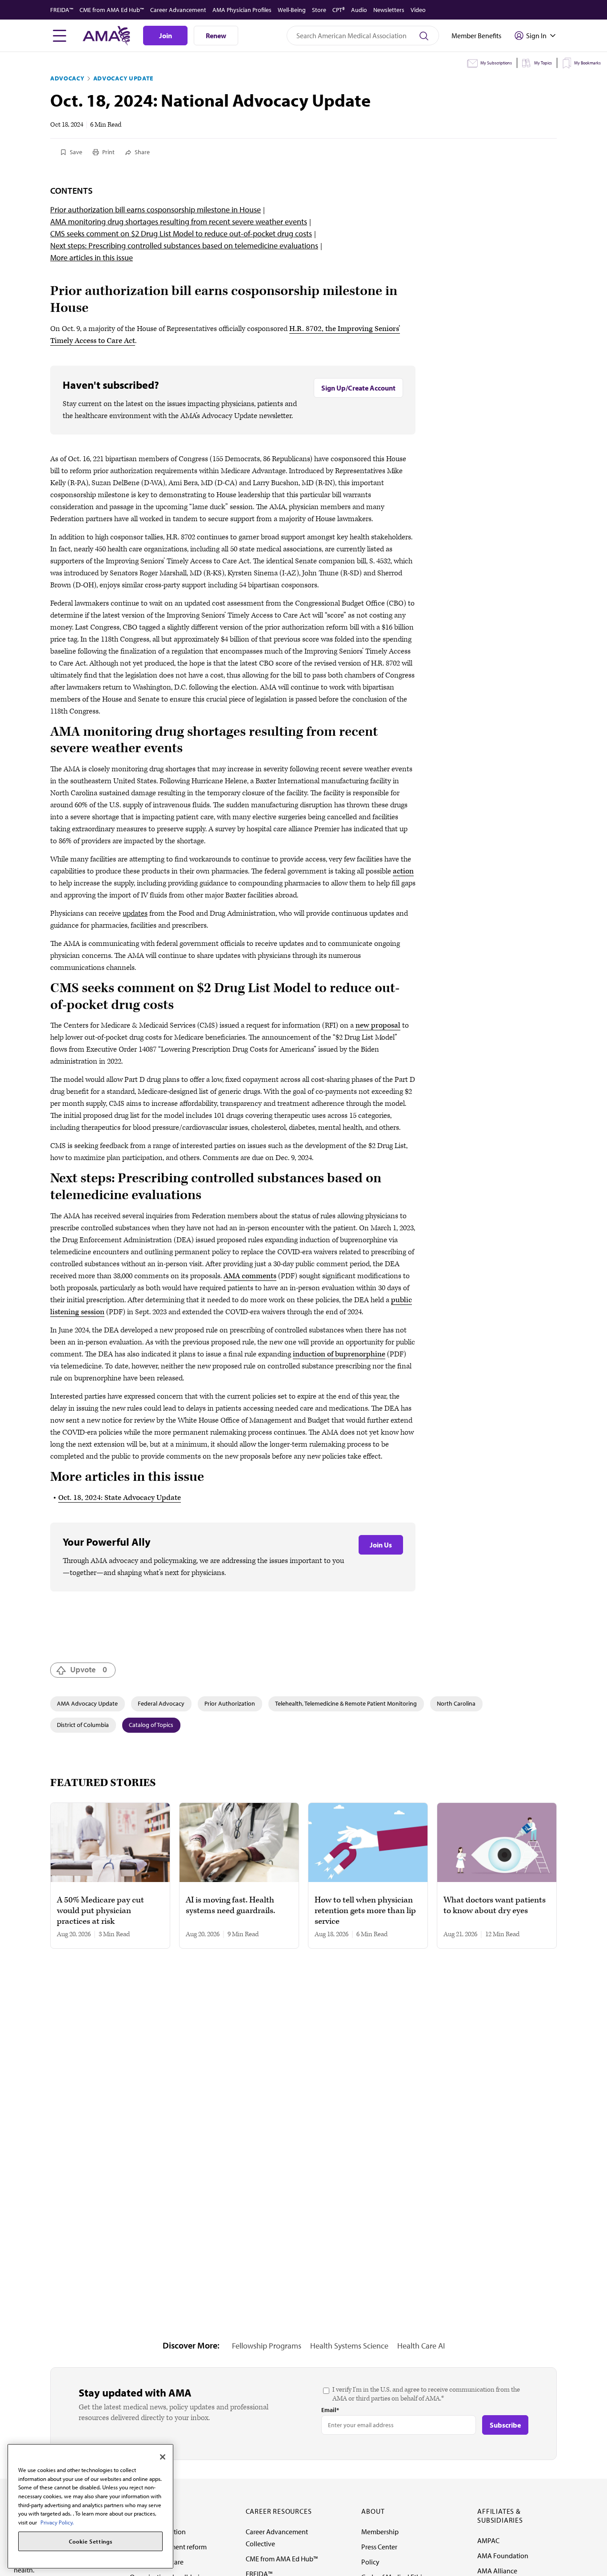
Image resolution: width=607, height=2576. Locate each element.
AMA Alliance (497, 2571)
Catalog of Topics (151, 1725)
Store (319, 10)
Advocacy (67, 78)
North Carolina (456, 1703)
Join (166, 36)
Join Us (381, 1545)
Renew (216, 36)
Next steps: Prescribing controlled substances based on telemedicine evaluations (184, 245)
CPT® (339, 10)
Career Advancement (178, 10)
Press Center (379, 2547)
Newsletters (389, 10)
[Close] (163, 2457)
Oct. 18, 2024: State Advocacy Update (120, 1498)
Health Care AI (421, 2346)
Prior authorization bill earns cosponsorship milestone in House (156, 209)
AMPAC (488, 2540)
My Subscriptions (496, 63)
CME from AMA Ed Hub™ (112, 10)
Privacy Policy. (57, 2522)
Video (418, 10)
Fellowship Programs (267, 2346)
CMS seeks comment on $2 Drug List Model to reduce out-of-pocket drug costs (181, 233)
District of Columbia (83, 1725)
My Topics (543, 63)
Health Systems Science (349, 2346)
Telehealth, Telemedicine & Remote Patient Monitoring (346, 1703)
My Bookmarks (587, 63)
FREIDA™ (62, 10)
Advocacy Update (124, 78)
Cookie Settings (91, 2541)
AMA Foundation (503, 2556)
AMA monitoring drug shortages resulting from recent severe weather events (179, 221)
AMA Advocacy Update (87, 1703)
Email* (330, 2410)
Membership (380, 2532)
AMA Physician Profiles (242, 10)
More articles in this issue (92, 257)
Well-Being (292, 10)
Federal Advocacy (161, 1703)
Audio (359, 10)
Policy (370, 2562)
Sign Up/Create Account (358, 388)
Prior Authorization (230, 1703)
